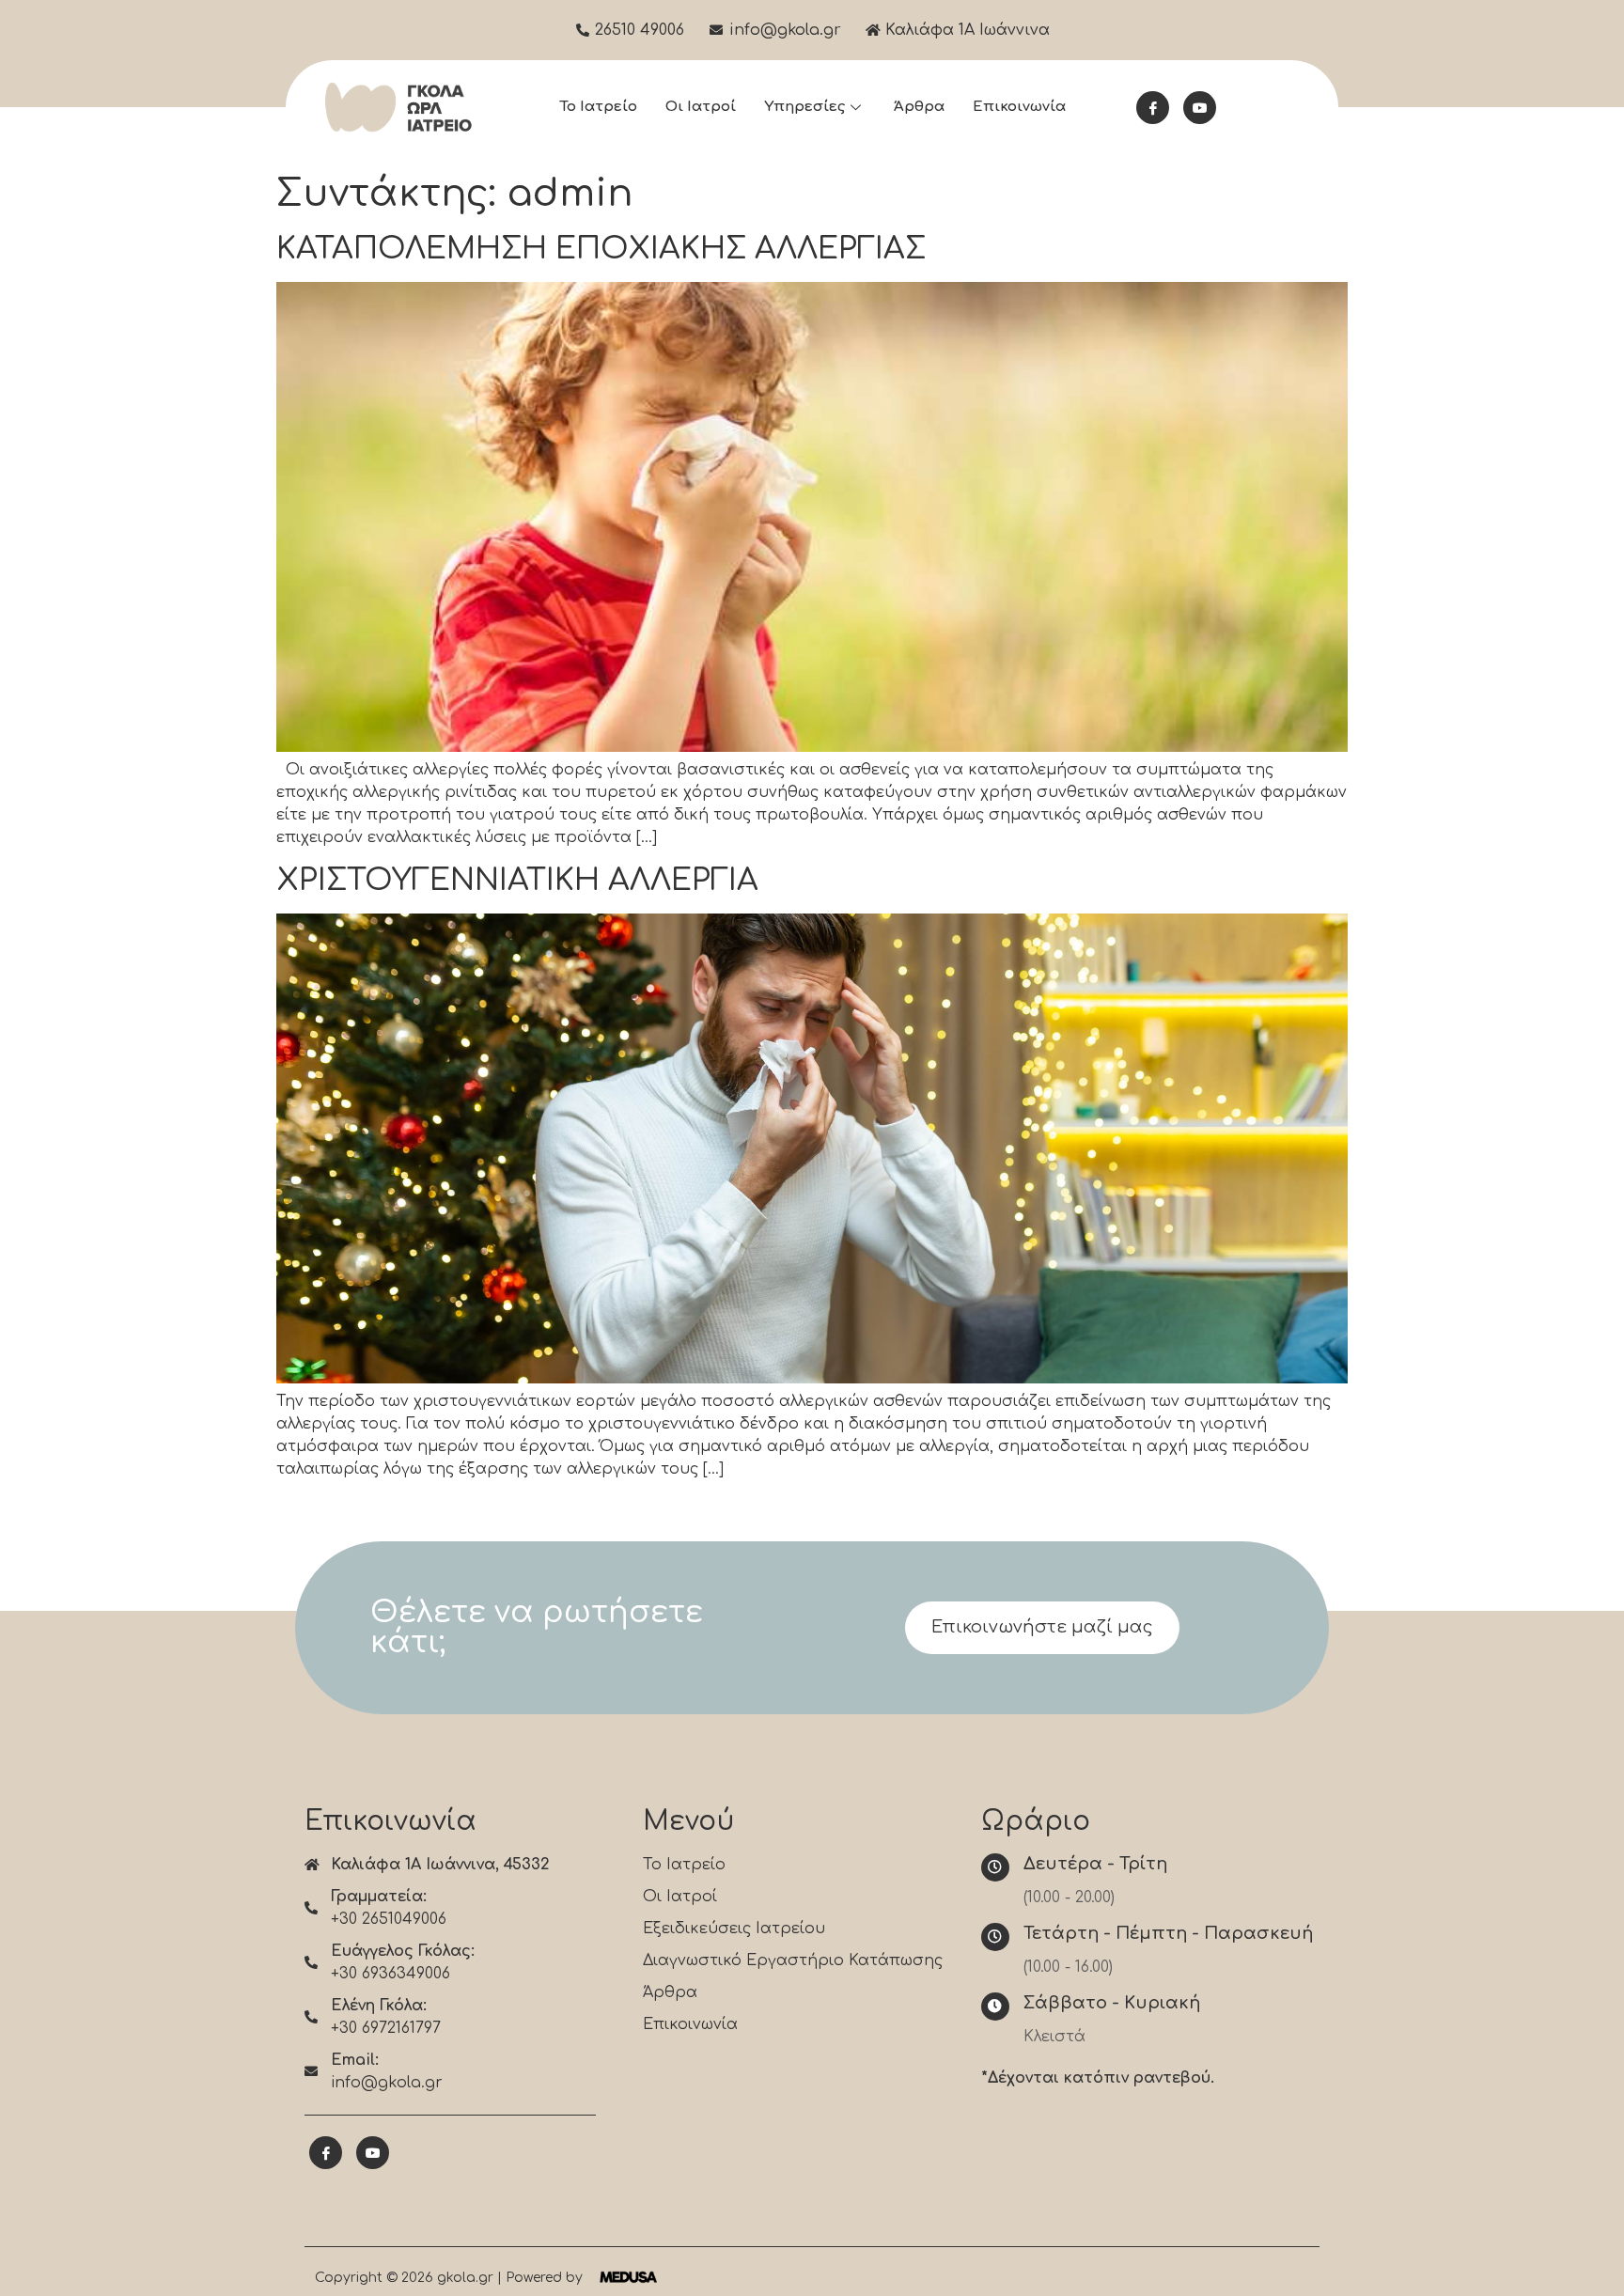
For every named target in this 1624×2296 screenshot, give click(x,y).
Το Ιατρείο (598, 107)
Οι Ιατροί (701, 107)
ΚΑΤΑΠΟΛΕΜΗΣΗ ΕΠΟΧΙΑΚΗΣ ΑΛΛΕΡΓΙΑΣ (601, 249)
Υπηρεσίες (804, 107)
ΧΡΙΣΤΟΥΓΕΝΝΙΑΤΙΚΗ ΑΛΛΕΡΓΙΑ (517, 880)
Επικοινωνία (1019, 107)
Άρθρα (919, 107)
